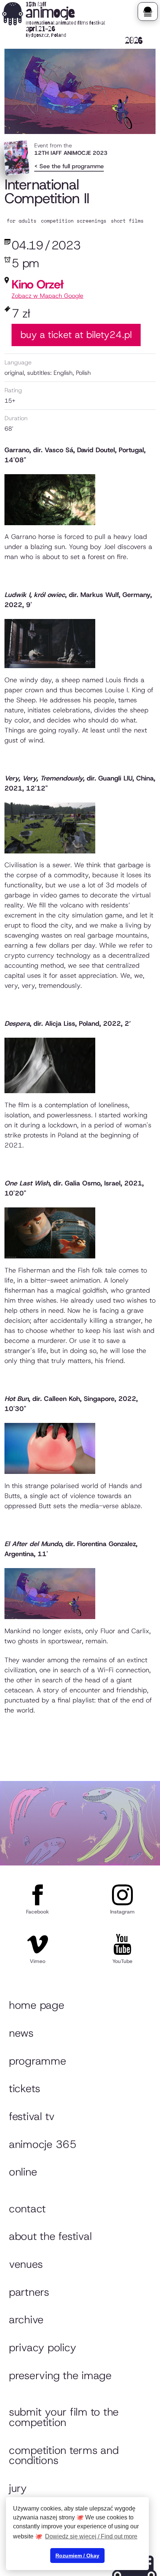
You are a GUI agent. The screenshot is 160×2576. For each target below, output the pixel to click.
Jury (18, 2488)
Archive (26, 2320)
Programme (38, 2061)
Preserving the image (60, 2375)
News (21, 2033)
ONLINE (23, 2172)
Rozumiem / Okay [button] (77, 2556)
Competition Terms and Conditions (64, 2455)
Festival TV (32, 2116)
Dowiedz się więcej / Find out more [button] (91, 2536)
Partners (29, 2292)
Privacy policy (42, 2347)
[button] (148, 12)
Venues (26, 2264)
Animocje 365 (43, 2144)
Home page (37, 2005)
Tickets (25, 2088)
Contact (27, 2209)
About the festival (50, 2236)
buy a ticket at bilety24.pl (76, 335)
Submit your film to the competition (64, 2417)
